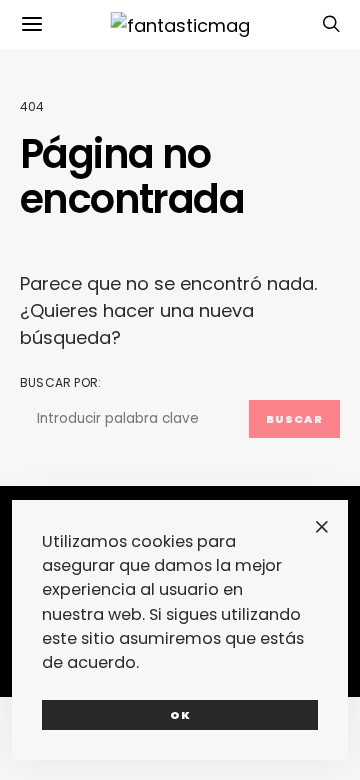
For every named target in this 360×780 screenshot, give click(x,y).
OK (180, 715)
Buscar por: (60, 382)
